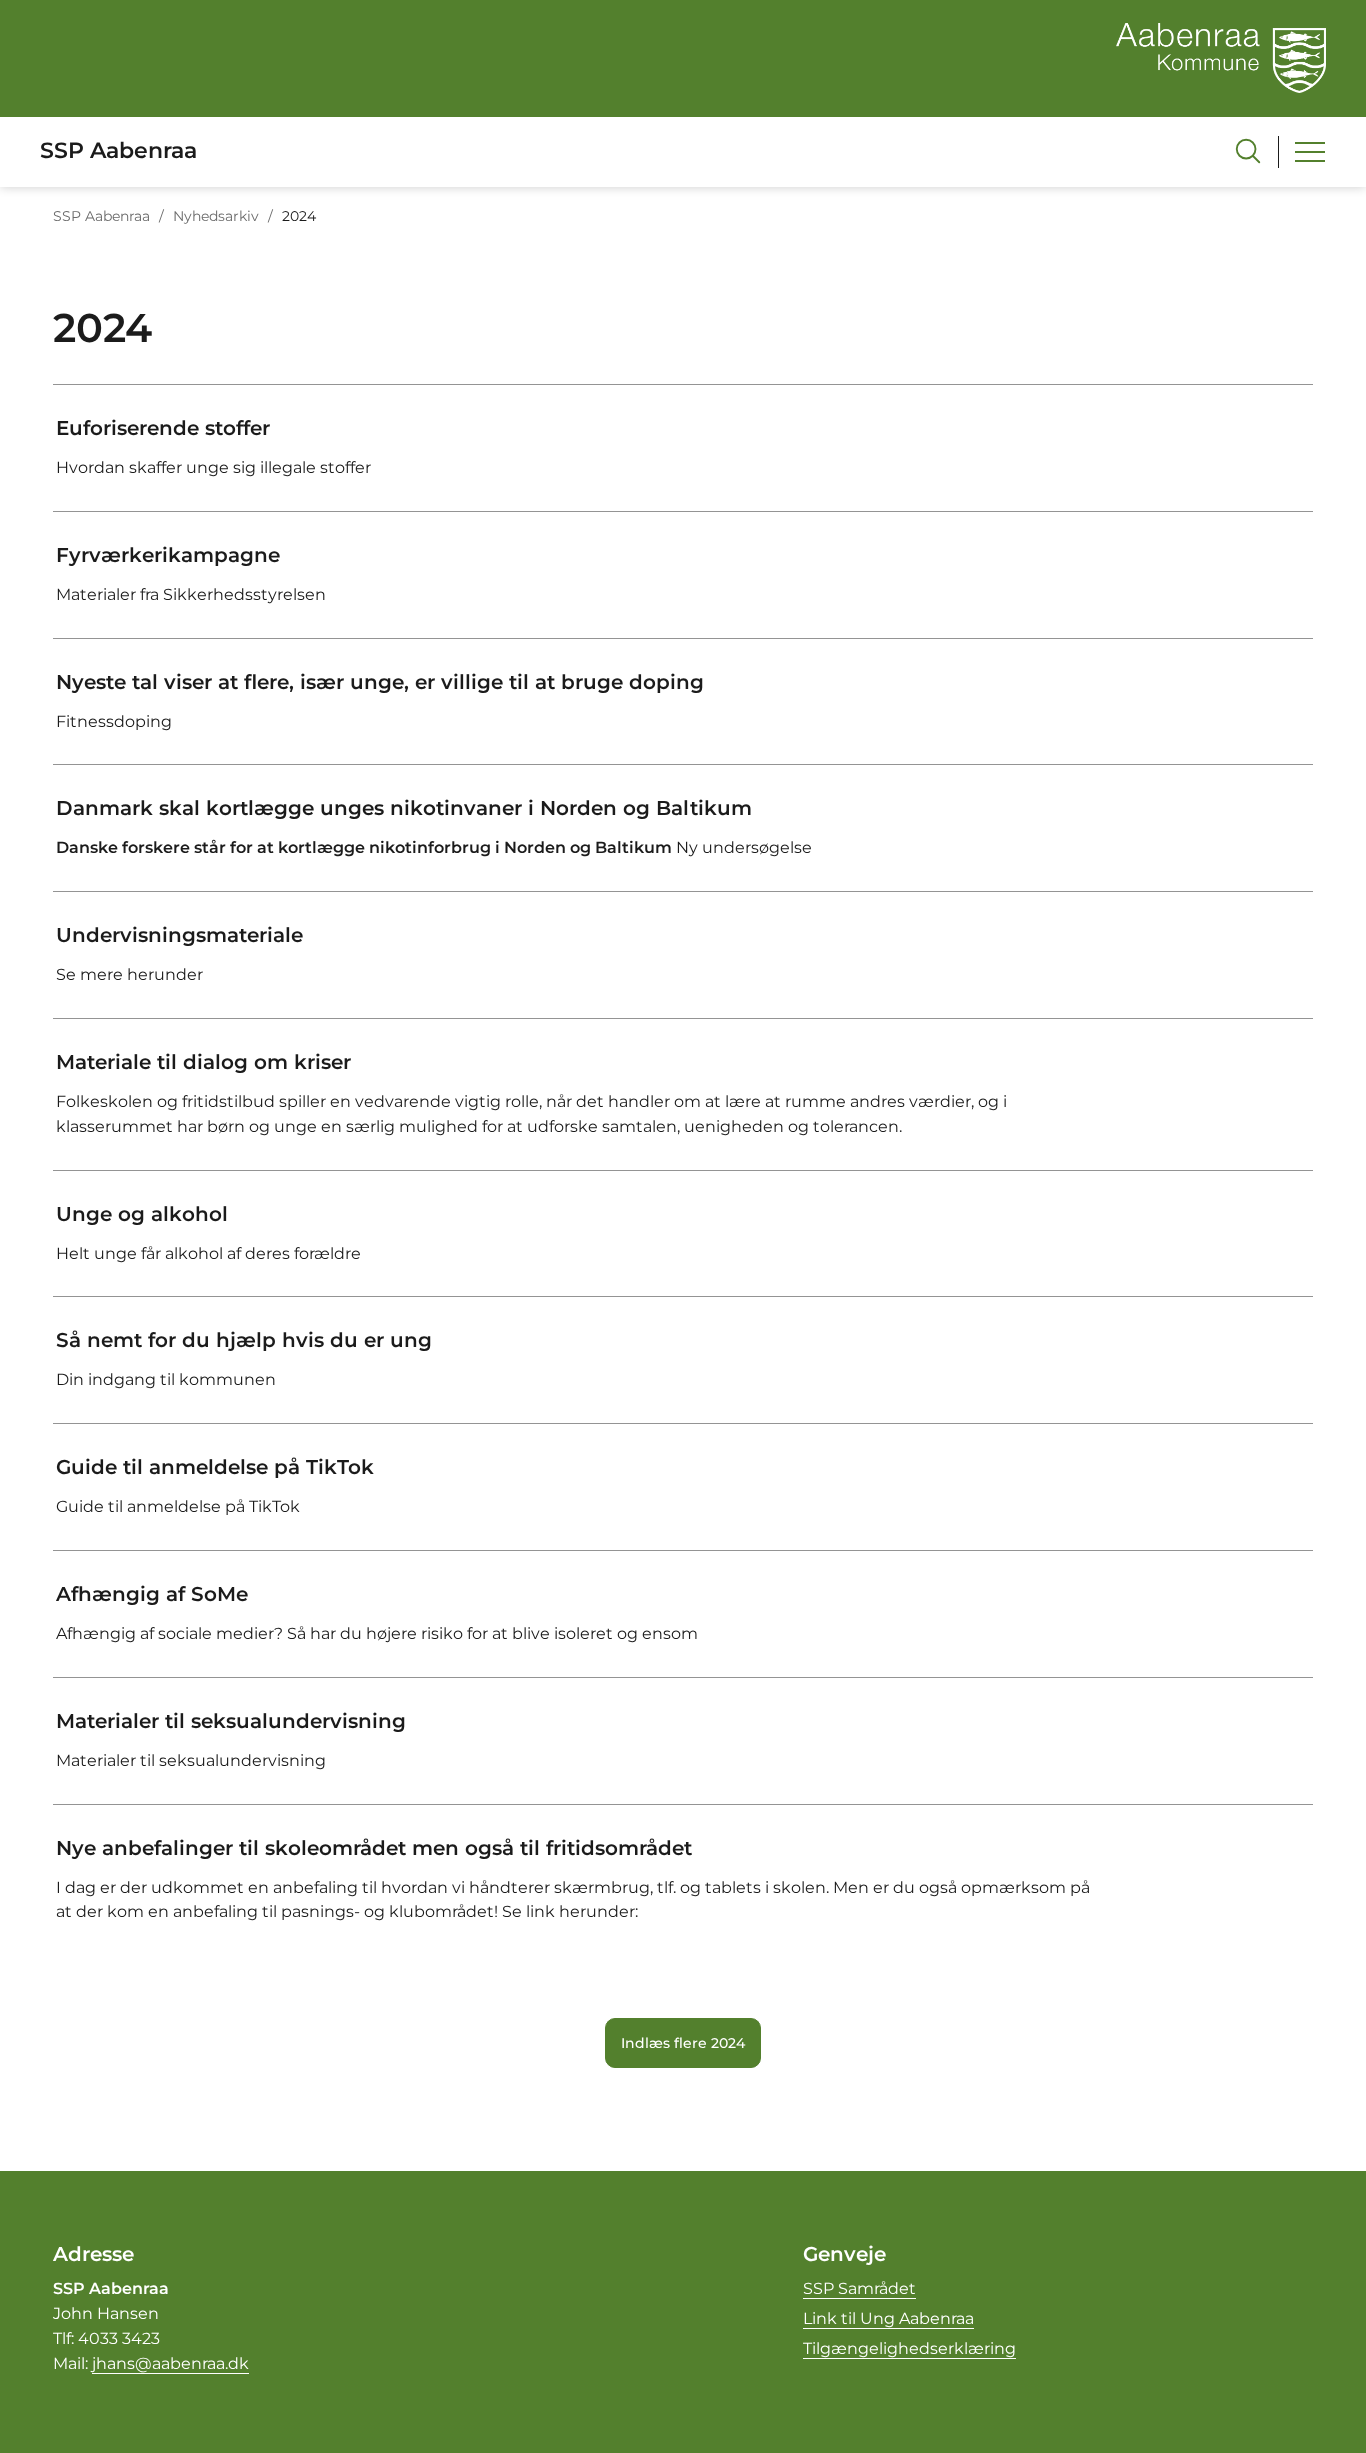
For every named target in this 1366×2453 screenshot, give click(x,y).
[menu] (1310, 152)
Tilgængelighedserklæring (909, 2348)
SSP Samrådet (859, 2288)
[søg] (1248, 151)
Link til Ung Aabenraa (888, 2318)
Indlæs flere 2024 (683, 2043)
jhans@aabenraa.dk (170, 2363)
